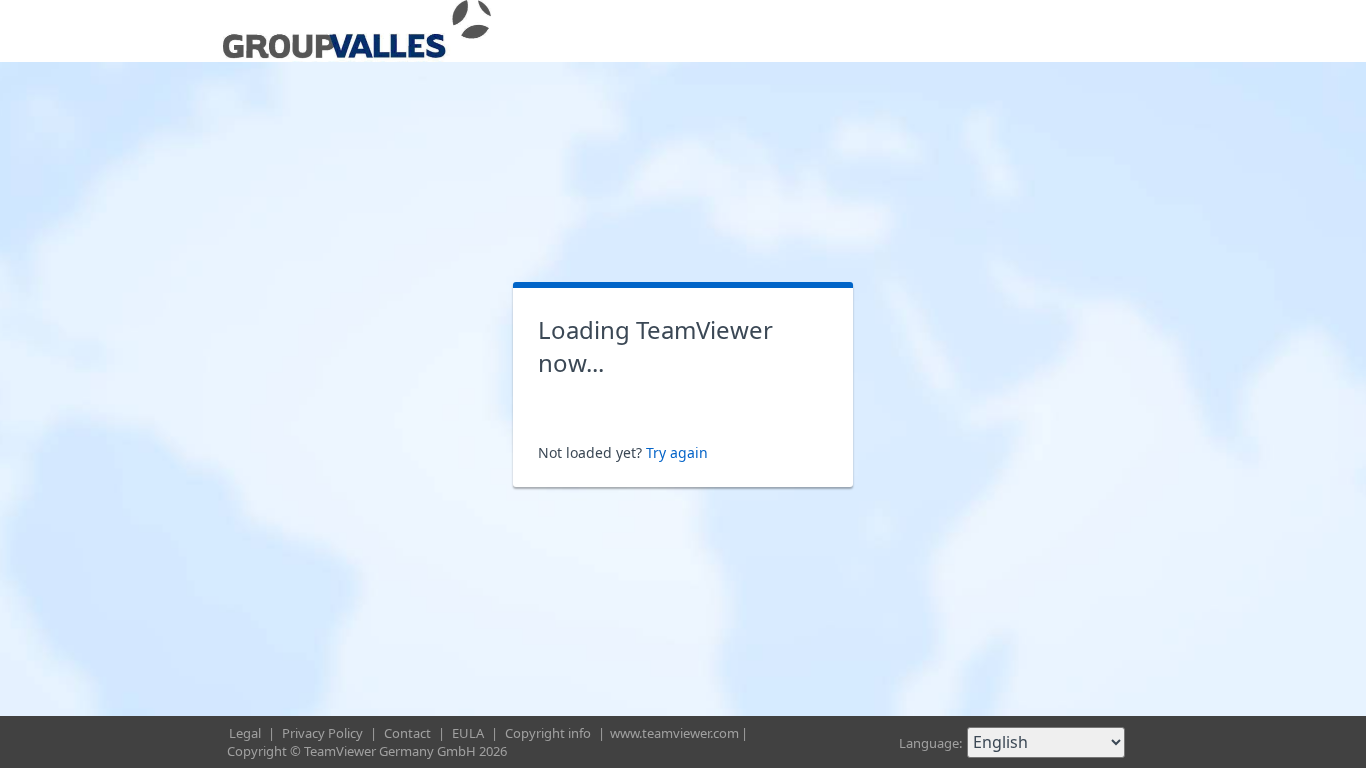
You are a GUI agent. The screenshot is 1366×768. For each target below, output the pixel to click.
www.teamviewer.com (674, 733)
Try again (677, 452)
